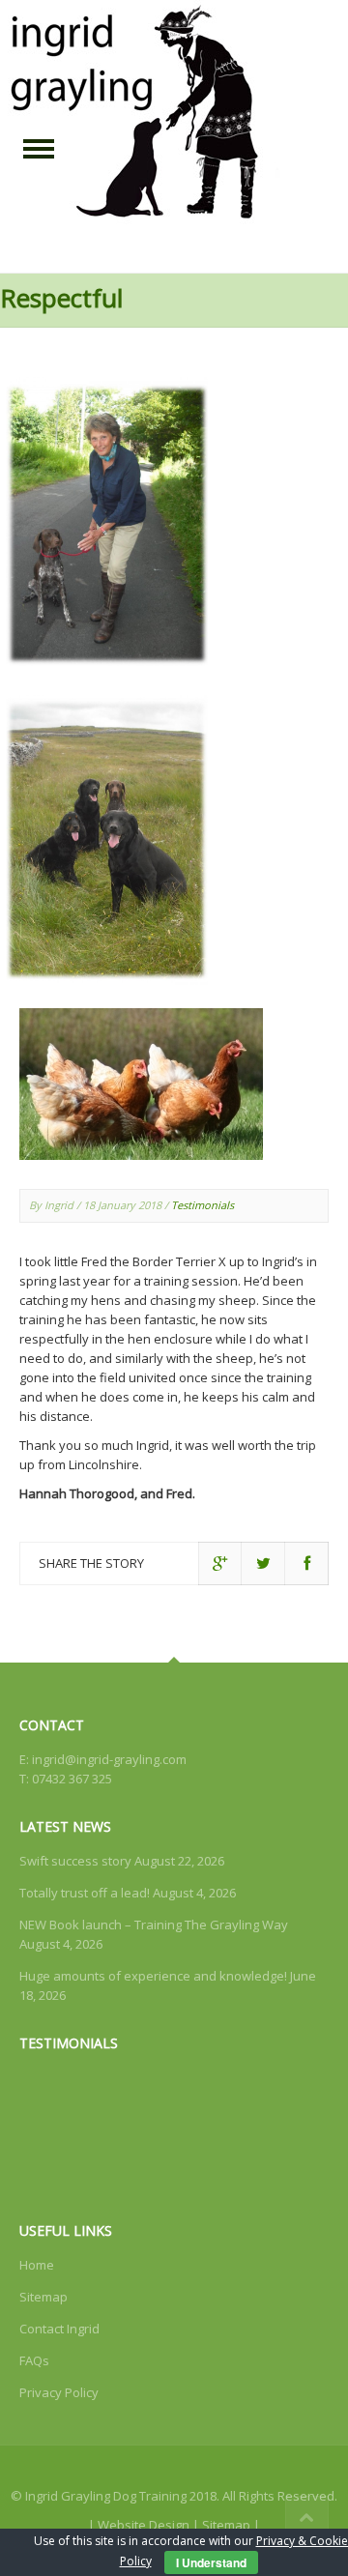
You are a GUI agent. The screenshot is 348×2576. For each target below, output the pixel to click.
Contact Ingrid (59, 2329)
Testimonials (203, 1205)
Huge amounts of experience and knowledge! (153, 1976)
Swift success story (75, 1861)
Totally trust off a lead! (85, 1893)
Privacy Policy (59, 2392)
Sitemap (43, 2297)
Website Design (144, 2525)
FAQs (34, 2360)
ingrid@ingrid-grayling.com (109, 1759)
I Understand (211, 2562)
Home (37, 2265)
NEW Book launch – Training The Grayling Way (154, 1925)
